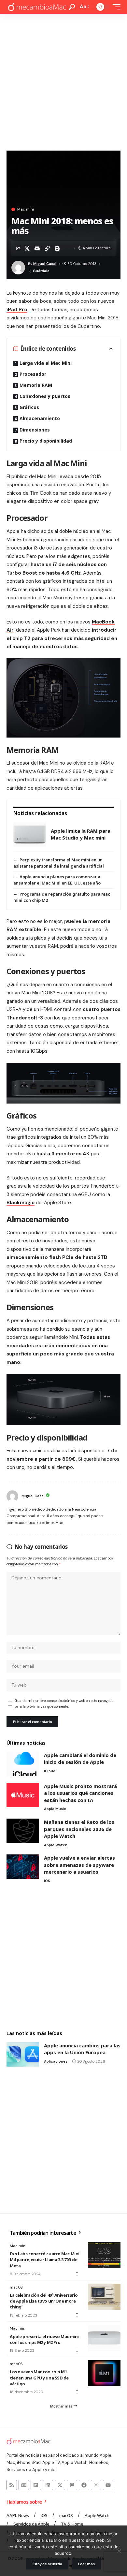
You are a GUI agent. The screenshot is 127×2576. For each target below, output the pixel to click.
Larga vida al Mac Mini (46, 363)
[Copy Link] (47, 248)
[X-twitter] (60, 2485)
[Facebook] (84, 2485)
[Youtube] (108, 2485)
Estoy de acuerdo (47, 2564)
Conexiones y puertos (45, 396)
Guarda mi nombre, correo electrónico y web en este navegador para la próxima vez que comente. (65, 1704)
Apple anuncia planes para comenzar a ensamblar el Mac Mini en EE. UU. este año (57, 880)
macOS (16, 2287)
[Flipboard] (36, 2485)
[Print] (57, 248)
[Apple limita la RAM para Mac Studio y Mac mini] (30, 834)
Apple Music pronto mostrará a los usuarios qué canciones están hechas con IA (80, 1793)
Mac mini (26, 209)
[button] (72, 7)
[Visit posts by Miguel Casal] (12, 1496)
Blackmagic (21, 1203)
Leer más (86, 2564)
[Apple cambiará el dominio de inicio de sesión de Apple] (23, 1764)
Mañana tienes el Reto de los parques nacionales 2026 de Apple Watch (79, 1829)
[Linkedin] (48, 2485)
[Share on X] (27, 248)
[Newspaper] (24, 2485)
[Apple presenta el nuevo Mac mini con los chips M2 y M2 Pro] (104, 2338)
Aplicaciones (56, 2061)
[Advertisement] (63, 80)
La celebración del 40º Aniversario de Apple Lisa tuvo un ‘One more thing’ (44, 2301)
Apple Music (55, 1809)
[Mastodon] (72, 2485)
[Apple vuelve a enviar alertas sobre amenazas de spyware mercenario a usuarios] (23, 1867)
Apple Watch (56, 1845)
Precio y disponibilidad (46, 441)
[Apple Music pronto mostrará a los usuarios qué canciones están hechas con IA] (23, 1795)
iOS (47, 1881)
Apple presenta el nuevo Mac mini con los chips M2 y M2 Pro (44, 2339)
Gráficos (29, 407)
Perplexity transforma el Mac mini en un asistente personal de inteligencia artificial (59, 863)
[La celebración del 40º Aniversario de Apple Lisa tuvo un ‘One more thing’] (104, 2297)
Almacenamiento (40, 418)
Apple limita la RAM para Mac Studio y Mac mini (81, 834)
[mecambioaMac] (37, 7)
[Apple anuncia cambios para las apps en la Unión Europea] (23, 2054)
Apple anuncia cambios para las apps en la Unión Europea (82, 2049)
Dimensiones (35, 430)
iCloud (50, 1771)
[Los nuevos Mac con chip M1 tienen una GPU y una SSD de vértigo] (104, 2373)
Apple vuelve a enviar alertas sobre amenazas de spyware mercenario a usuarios (79, 1865)
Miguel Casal (45, 264)
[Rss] (12, 2485)
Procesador (33, 374)
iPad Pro (17, 310)
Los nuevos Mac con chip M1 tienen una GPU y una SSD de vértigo (39, 2378)
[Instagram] (96, 2485)
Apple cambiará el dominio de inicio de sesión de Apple (80, 1759)
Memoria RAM (36, 385)
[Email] (37, 248)
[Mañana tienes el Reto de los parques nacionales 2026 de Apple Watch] (23, 1831)
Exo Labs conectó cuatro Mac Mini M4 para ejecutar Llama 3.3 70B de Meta (45, 2260)
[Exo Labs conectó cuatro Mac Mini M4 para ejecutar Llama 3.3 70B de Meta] (104, 2255)
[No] (119, 2551)
